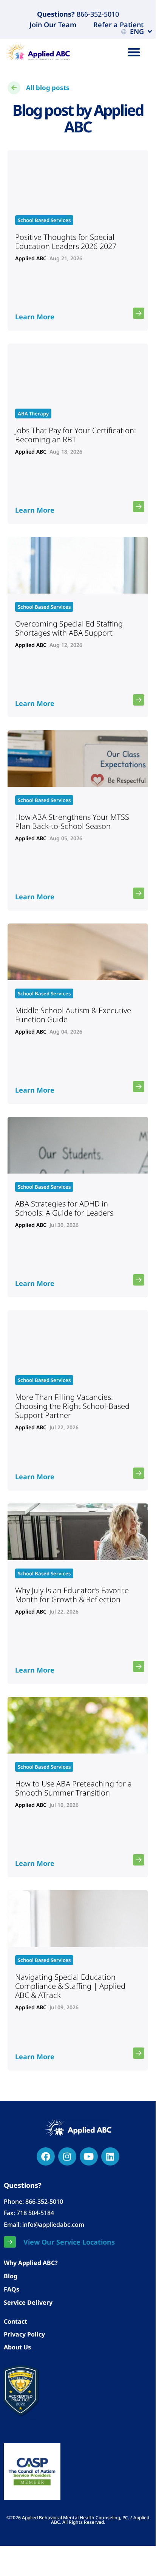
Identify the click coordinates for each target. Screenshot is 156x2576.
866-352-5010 (97, 14)
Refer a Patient (118, 25)
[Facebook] (46, 2156)
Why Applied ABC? (31, 2263)
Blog (11, 2276)
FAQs (12, 2289)
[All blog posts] (14, 88)
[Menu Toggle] (134, 52)
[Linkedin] (110, 2156)
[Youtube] (89, 2156)
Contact (15, 2321)
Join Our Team (53, 25)
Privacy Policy (24, 2334)
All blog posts (48, 88)
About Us (17, 2347)
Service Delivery (28, 2302)
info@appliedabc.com (53, 2225)
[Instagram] (67, 2156)
